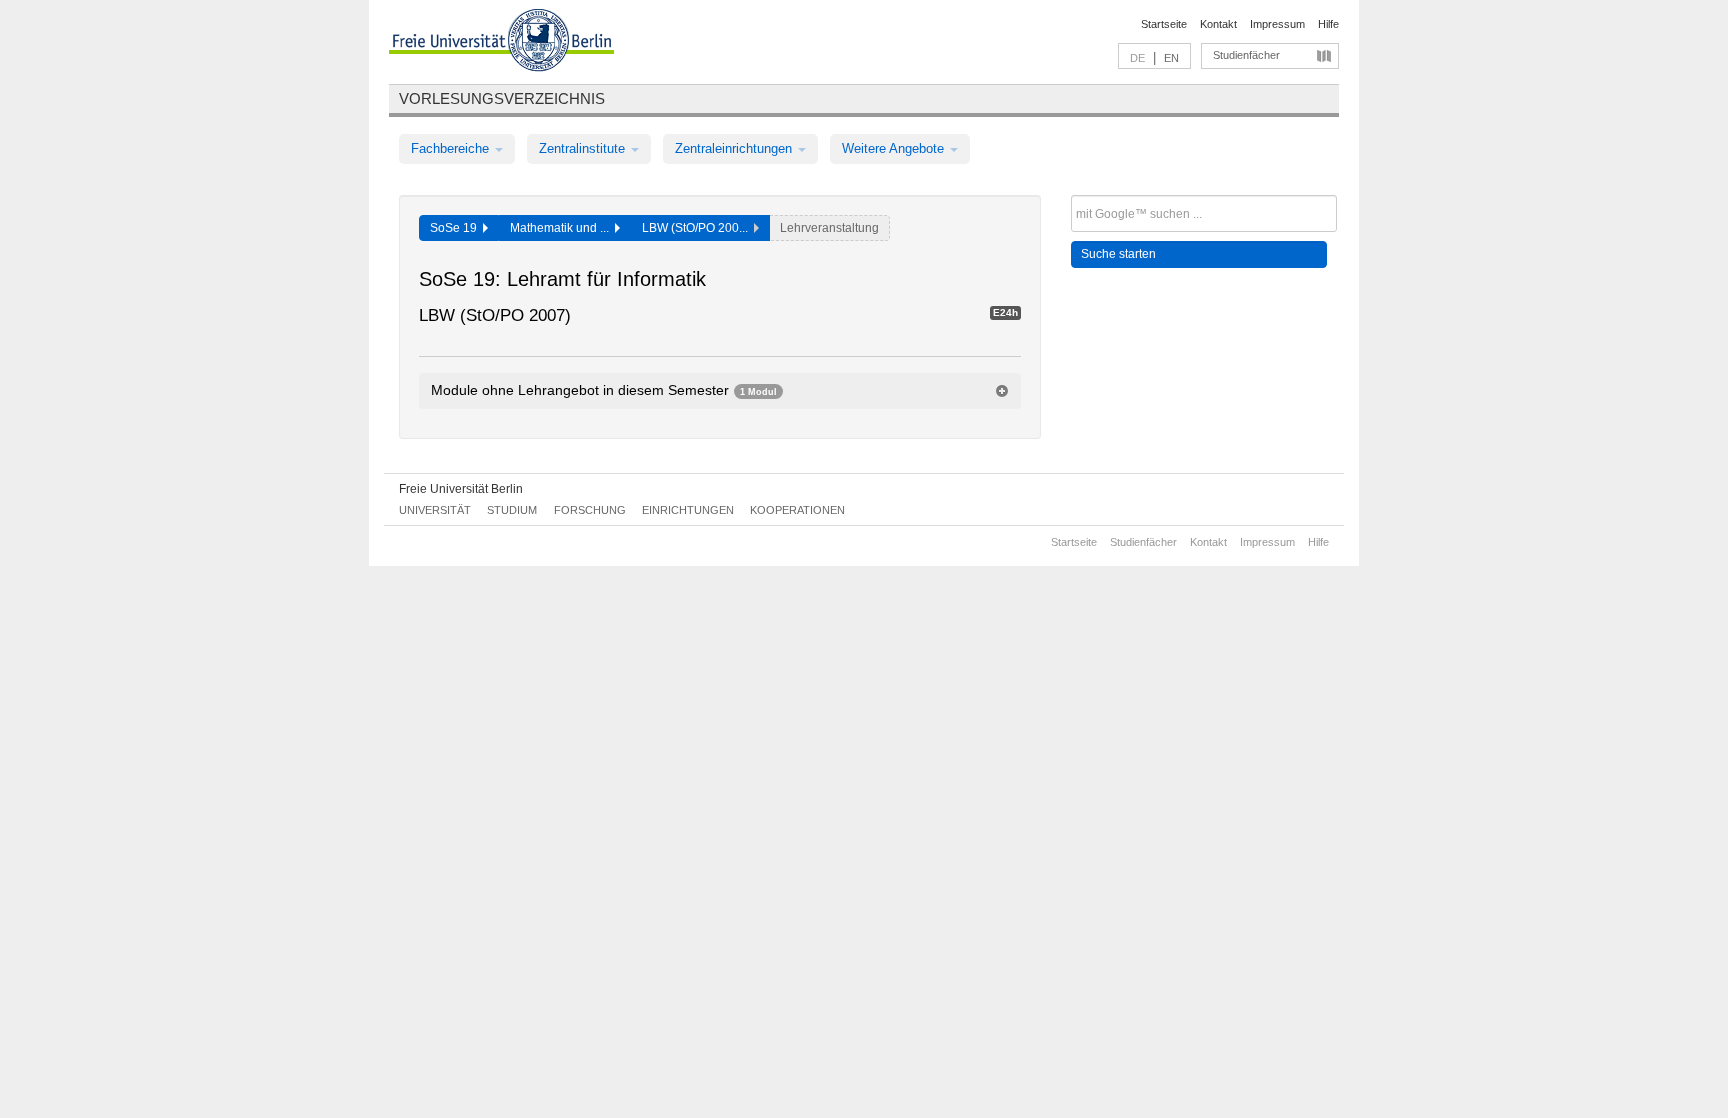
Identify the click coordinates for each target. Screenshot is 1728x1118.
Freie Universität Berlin (461, 489)
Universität (435, 510)
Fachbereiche (452, 148)
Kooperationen (797, 510)
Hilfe (1328, 24)
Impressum (1277, 24)
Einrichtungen (688, 510)
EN (1171, 58)
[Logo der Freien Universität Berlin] (501, 43)
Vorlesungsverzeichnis (502, 98)
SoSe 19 (456, 228)
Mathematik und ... (562, 228)
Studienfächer (1246, 55)
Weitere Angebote (895, 148)
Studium (512, 510)
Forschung (590, 510)
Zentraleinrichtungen (735, 148)
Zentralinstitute (584, 148)
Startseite (1164, 24)
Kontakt (1218, 24)
